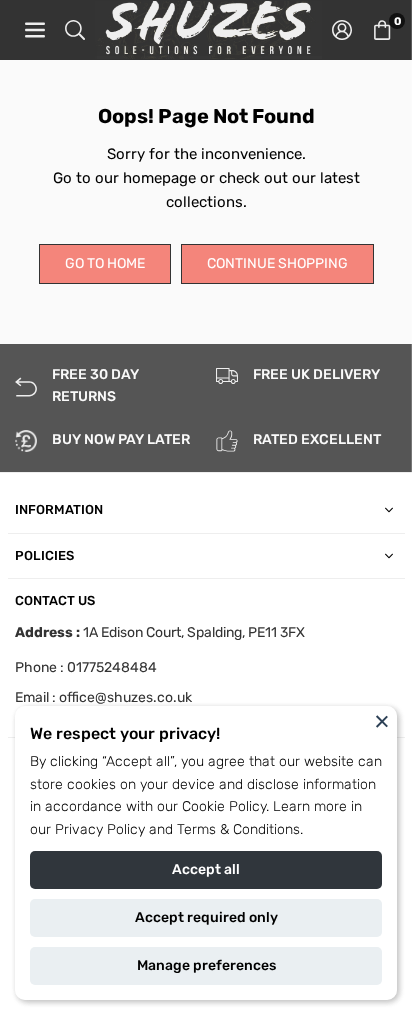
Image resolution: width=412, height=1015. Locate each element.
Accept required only (206, 917)
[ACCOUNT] (342, 30)
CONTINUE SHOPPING (277, 263)
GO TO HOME (105, 263)
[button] (382, 30)
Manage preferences (206, 965)
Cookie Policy (224, 806)
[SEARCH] (75, 30)
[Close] (382, 721)
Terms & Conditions (238, 829)
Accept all (206, 869)
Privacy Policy (100, 829)
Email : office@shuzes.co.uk (103, 698)
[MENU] (35, 30)
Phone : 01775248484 (86, 667)
